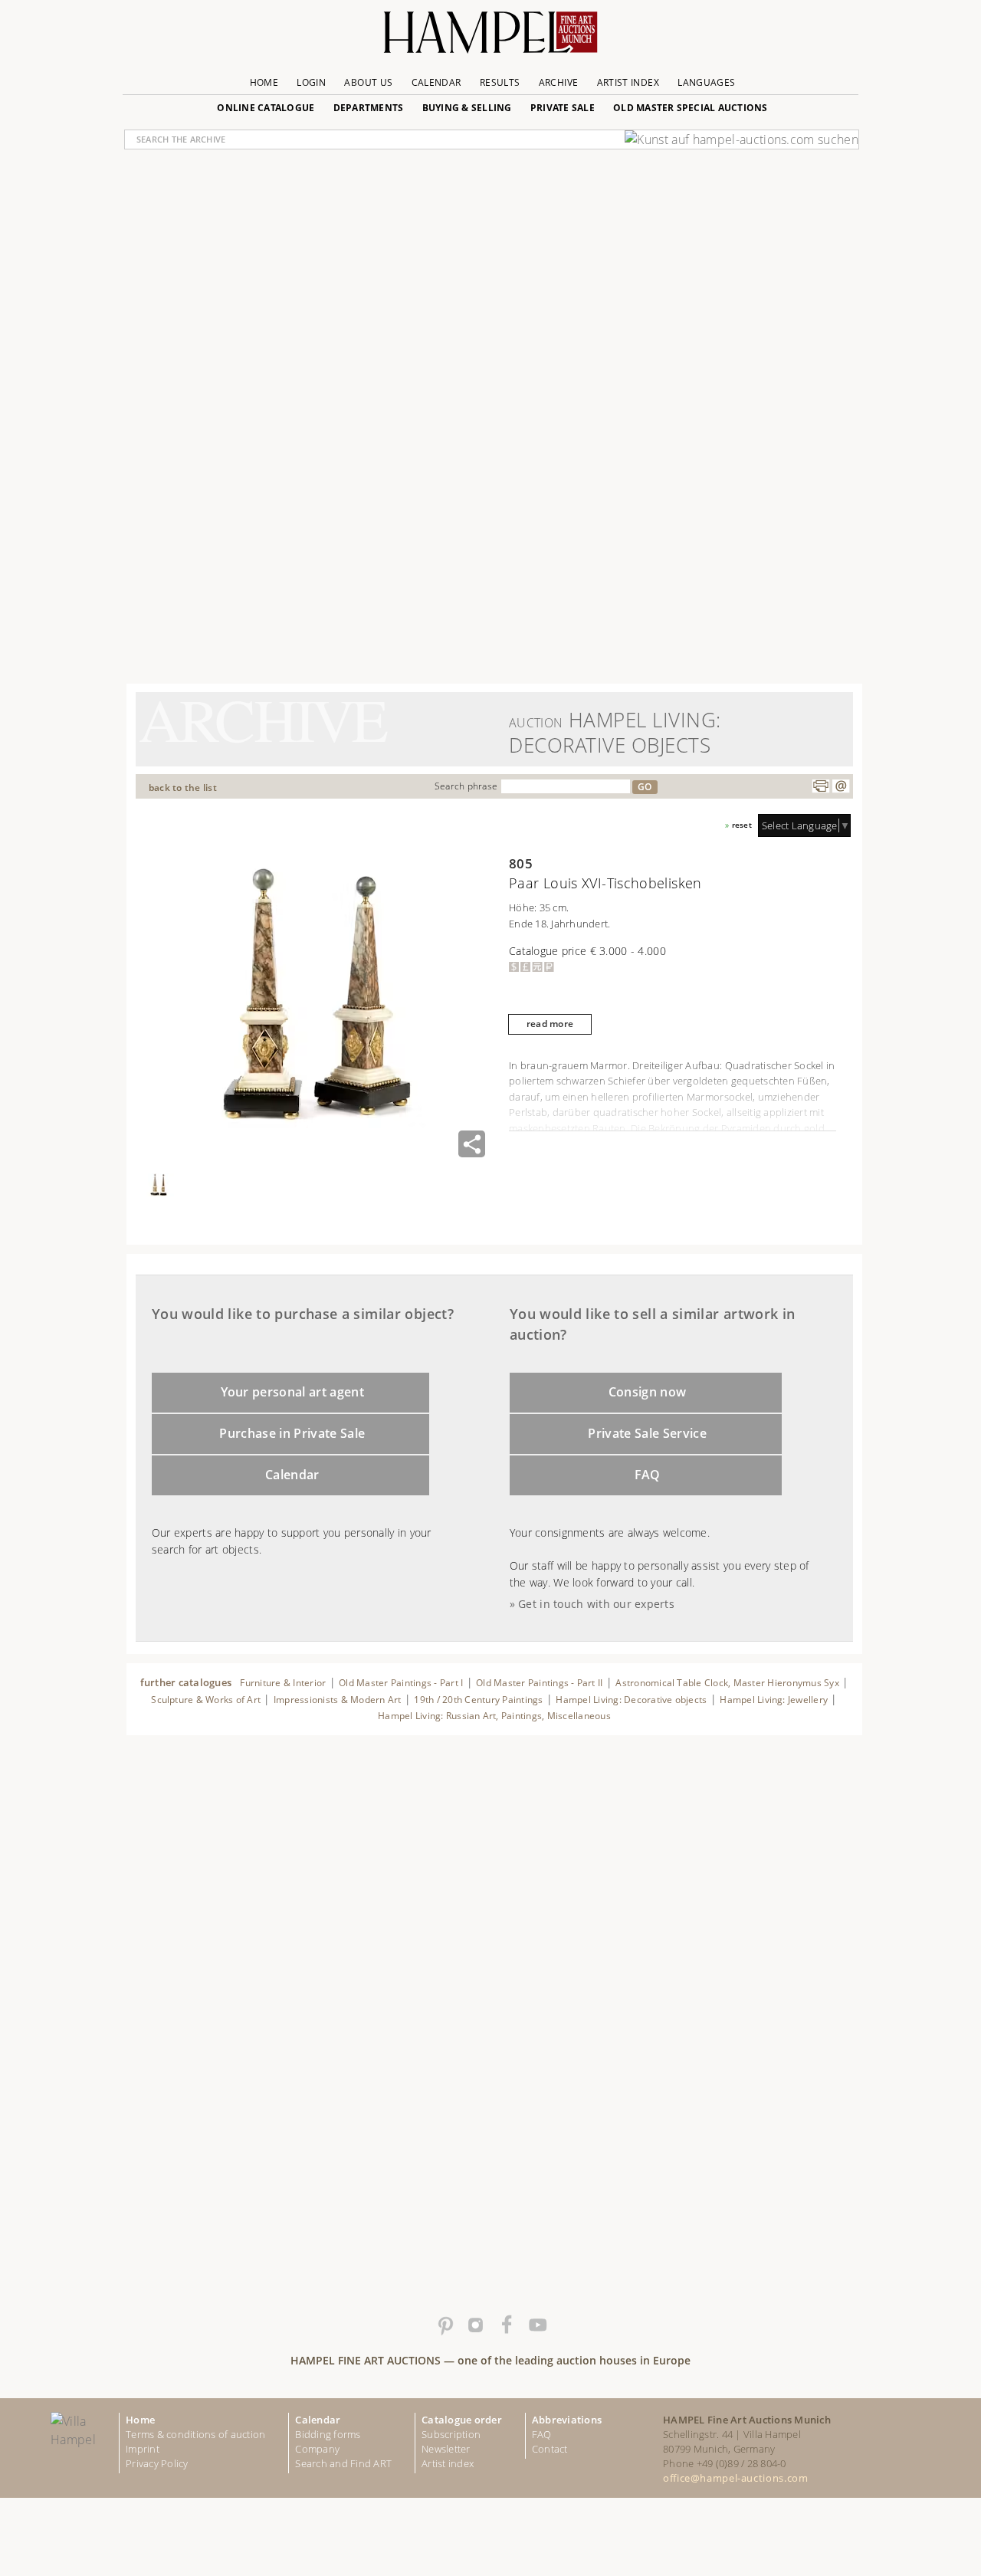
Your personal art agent (293, 1392)
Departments (369, 108)
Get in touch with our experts (596, 1604)
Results (500, 82)
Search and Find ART (343, 2463)
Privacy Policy (157, 2463)
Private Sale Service (647, 1433)
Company (317, 2449)
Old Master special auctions (691, 108)
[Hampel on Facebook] (506, 2325)
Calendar (436, 82)
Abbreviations (567, 2420)
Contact (550, 2449)
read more (550, 1024)
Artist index (448, 2463)
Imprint (143, 2449)
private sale (563, 108)
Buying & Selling (467, 108)
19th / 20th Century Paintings (478, 1700)
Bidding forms (328, 2434)
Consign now (648, 1392)
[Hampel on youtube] (536, 2325)
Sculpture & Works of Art (206, 1700)
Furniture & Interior (283, 1683)
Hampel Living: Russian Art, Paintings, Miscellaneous (494, 1716)
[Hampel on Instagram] (475, 2325)
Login (311, 82)
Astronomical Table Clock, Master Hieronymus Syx (727, 1683)
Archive (559, 82)
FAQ (648, 1475)
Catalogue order (462, 2420)
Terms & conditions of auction (195, 2434)
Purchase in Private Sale (292, 1433)
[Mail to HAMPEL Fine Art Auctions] (841, 786)
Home (264, 82)
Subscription (451, 2434)
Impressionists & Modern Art (338, 1700)
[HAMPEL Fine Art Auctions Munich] (490, 38)
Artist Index (628, 82)
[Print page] (821, 786)
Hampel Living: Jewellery (774, 1700)
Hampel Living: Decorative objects (631, 1700)
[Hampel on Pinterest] (445, 2325)
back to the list (183, 788)
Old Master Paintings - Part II (539, 1683)
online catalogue (266, 108)
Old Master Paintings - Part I (401, 1683)
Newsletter (446, 2449)
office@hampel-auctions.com (735, 2478)
